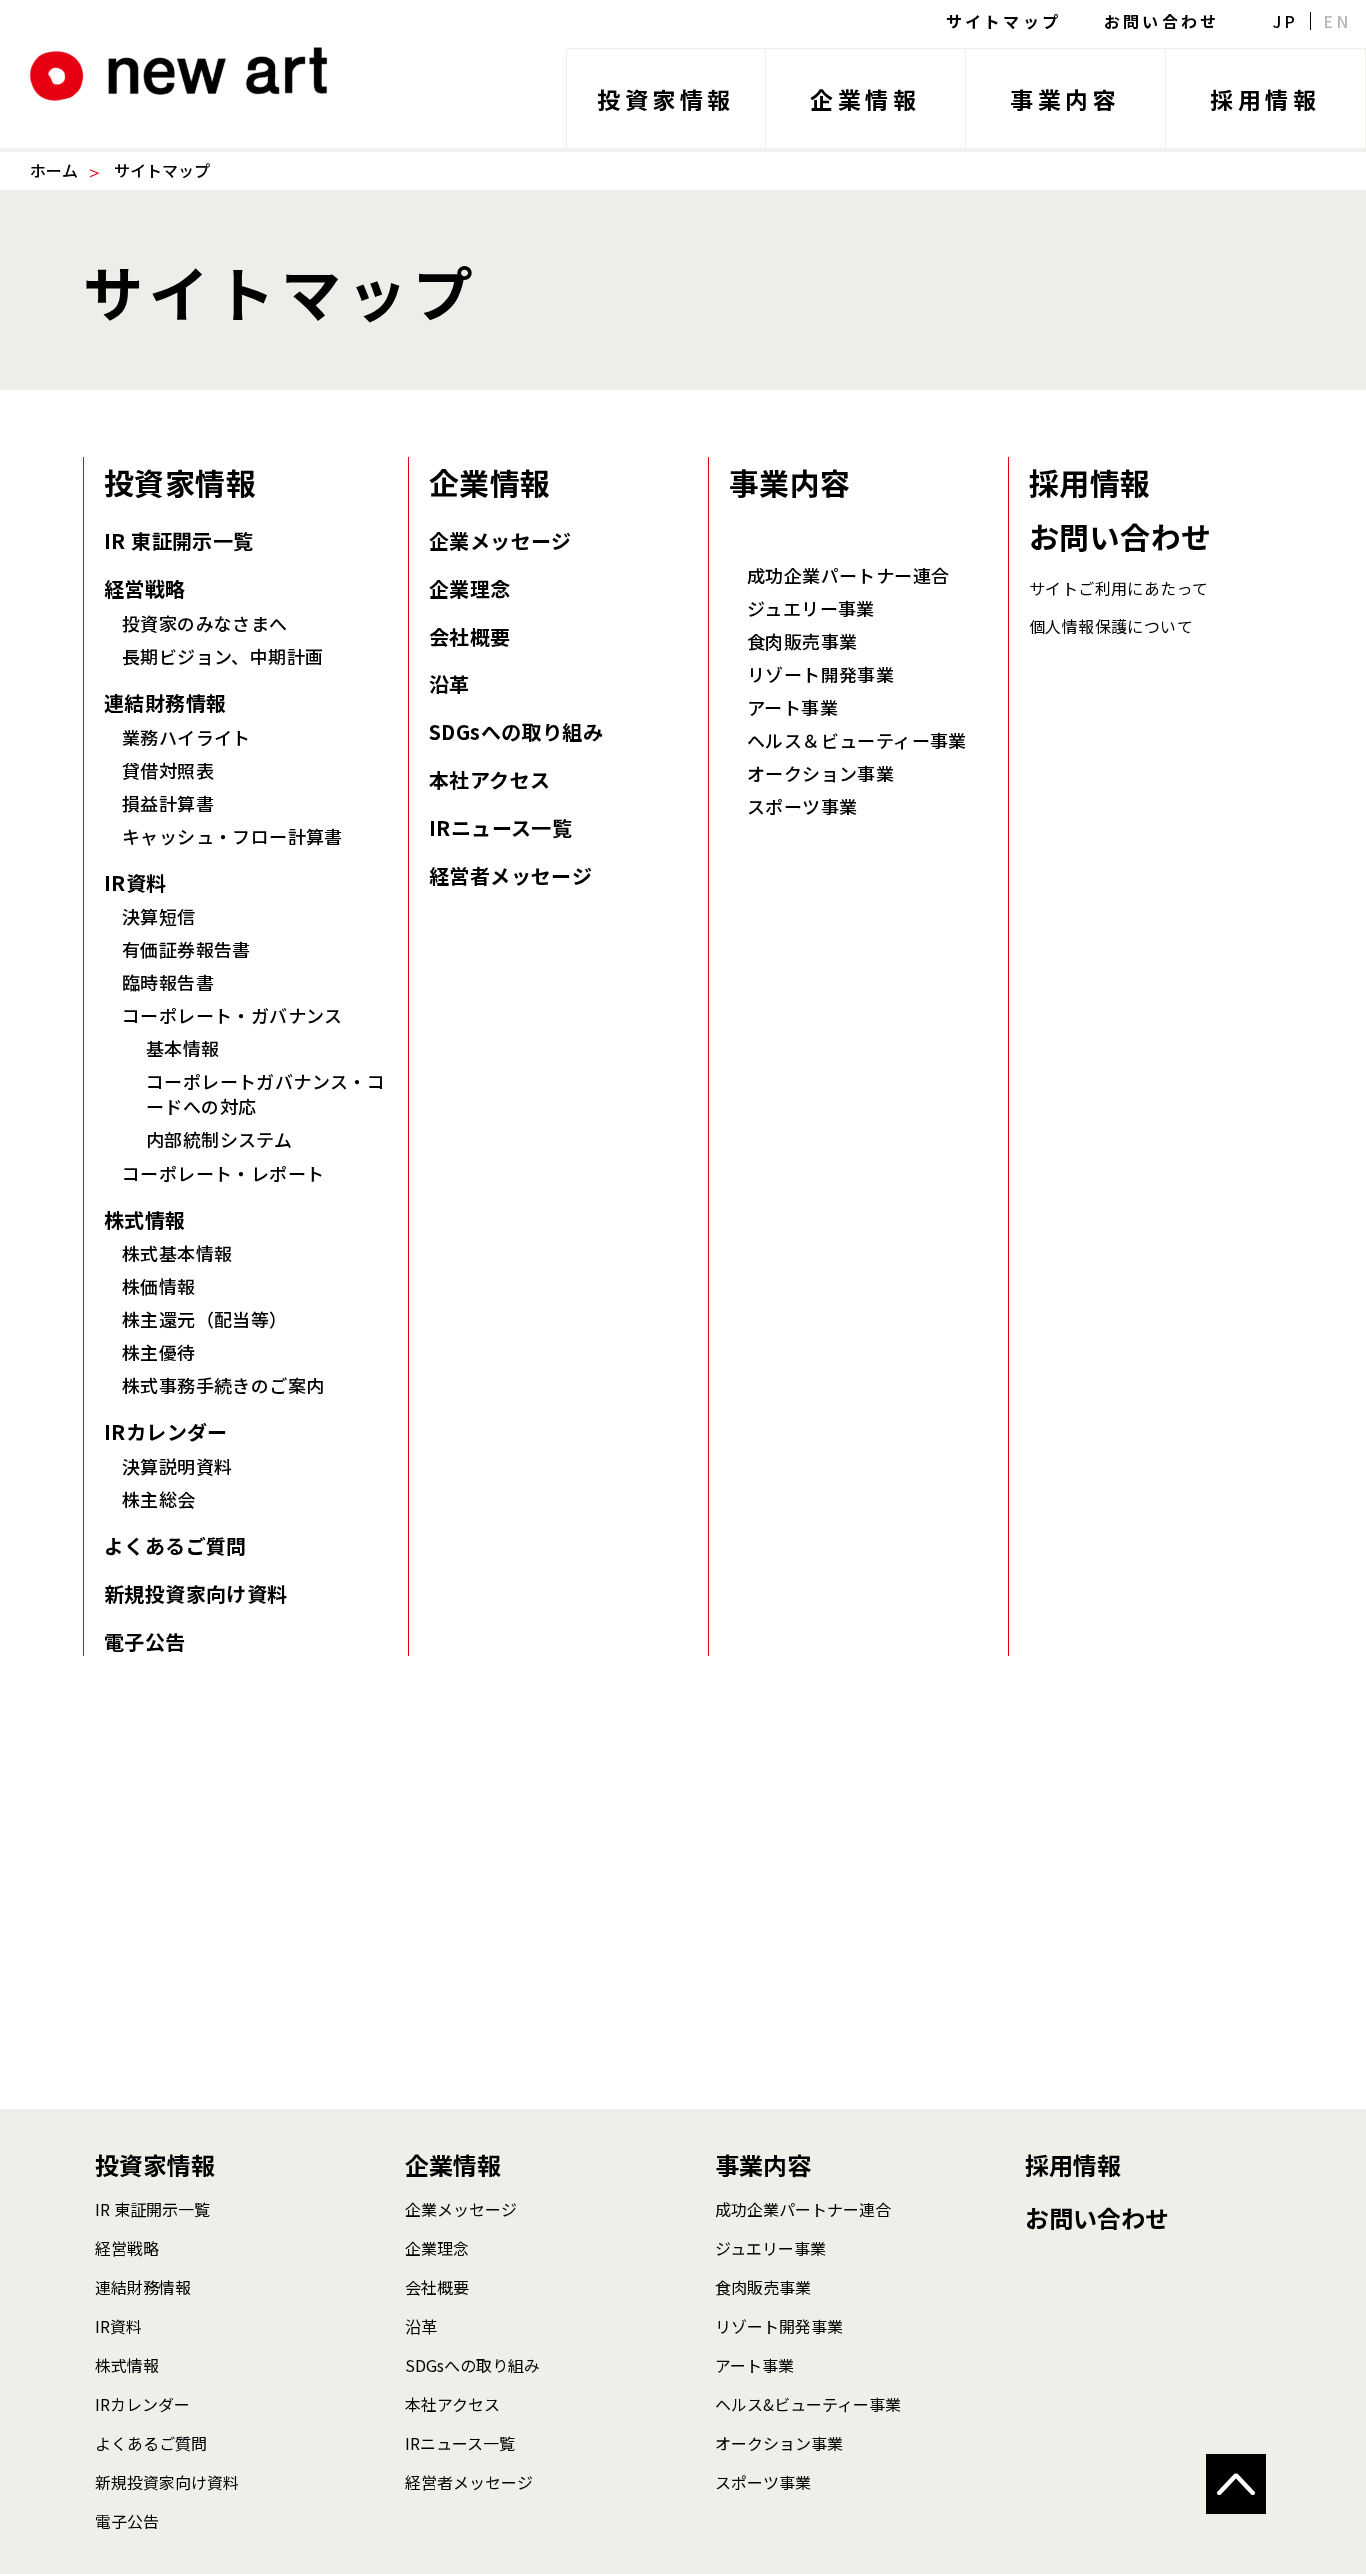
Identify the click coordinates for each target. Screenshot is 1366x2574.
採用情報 (1265, 99)
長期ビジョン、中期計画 (222, 656)
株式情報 (145, 1220)
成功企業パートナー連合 (848, 575)
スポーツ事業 (802, 806)
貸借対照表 (168, 770)
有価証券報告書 (186, 949)
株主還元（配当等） (205, 1319)
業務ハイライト (186, 737)
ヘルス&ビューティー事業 (808, 2404)
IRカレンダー (166, 1432)
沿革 (449, 684)
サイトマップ (1003, 21)
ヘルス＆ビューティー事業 (857, 740)
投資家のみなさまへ (205, 623)
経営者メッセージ (510, 876)
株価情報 (159, 1286)
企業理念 (470, 589)
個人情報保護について (1111, 626)
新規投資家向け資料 (196, 1594)
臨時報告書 (168, 982)
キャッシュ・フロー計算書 (232, 836)
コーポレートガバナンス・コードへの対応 (265, 1094)
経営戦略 (145, 589)
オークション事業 (820, 773)
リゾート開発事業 (820, 674)
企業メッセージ (500, 541)
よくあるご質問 (175, 1546)
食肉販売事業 (802, 641)
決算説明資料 (177, 1466)
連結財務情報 (165, 703)
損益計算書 (168, 803)
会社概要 (470, 637)
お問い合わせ (1161, 21)
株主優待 (159, 1352)
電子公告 (145, 1642)
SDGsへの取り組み (516, 732)
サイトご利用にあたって (1118, 588)
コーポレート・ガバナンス (232, 1015)
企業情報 (865, 99)
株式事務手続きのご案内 (223, 1385)
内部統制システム (219, 1139)
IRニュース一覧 (500, 828)
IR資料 (135, 883)
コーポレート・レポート (223, 1173)
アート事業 (792, 707)
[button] (1236, 2484)
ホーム (54, 170)
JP (1285, 21)
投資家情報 (666, 99)
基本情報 (183, 1048)
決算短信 (159, 916)
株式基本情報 (177, 1253)
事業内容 (1065, 99)
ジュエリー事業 (811, 608)
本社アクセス (489, 780)
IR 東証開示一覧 (179, 541)
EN (1337, 21)
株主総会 (159, 1499)
